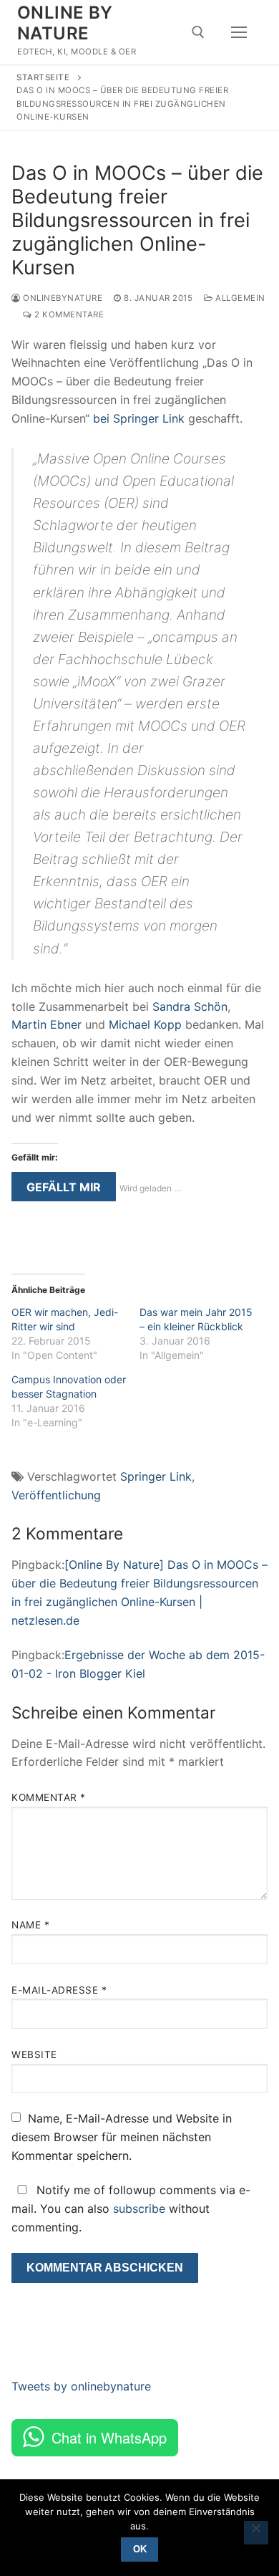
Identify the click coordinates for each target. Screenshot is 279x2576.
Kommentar (49, 1797)
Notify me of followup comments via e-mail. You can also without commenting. (131, 2209)
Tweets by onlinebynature (81, 2386)
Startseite (43, 77)
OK (140, 2549)
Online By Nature (65, 23)
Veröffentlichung (56, 1495)
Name (30, 1925)
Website (34, 2054)
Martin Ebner (46, 1024)
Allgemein (239, 298)
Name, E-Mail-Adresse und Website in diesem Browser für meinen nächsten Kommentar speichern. (122, 2137)
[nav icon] (239, 32)
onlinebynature (62, 298)
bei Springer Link (139, 418)
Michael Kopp (145, 1024)
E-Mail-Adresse (59, 1990)
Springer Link (156, 1476)
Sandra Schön (190, 1006)
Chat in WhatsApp (109, 2437)
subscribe (139, 2209)
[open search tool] (198, 32)
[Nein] (256, 2533)
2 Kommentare (68, 314)
